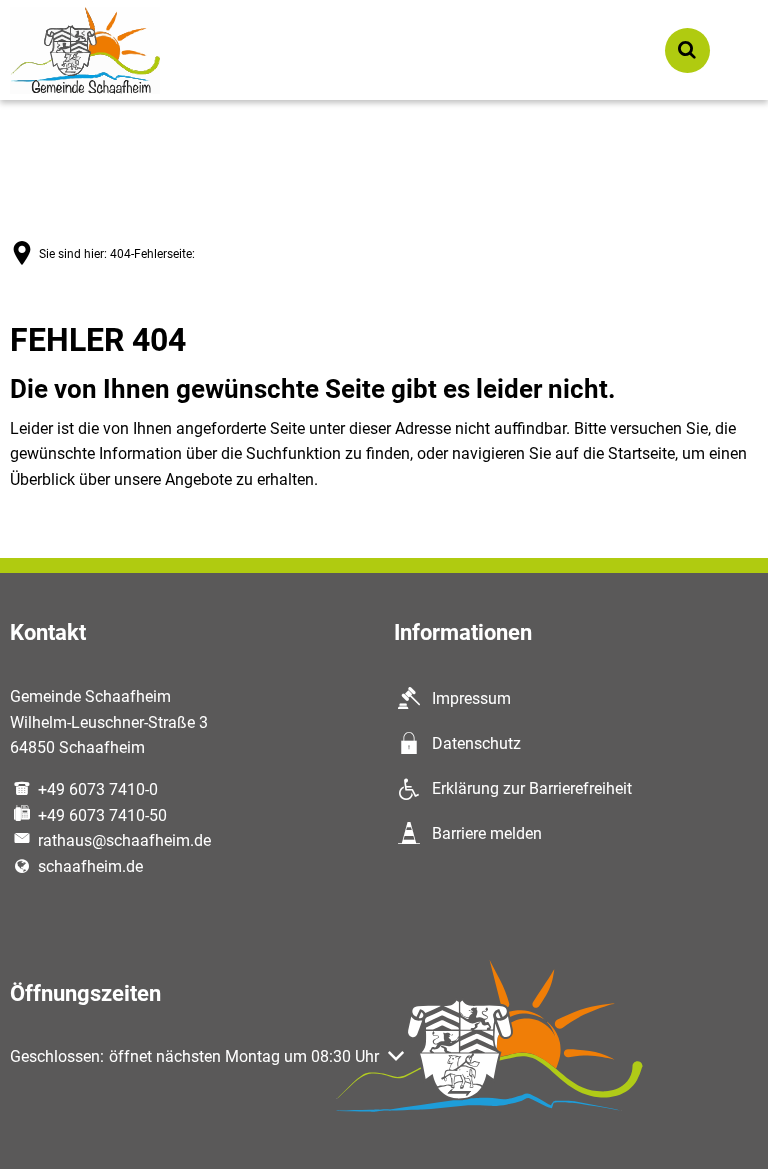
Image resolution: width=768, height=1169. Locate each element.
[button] (207, 1057)
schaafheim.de (90, 866)
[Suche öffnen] (687, 50)
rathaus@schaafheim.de (124, 840)
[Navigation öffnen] (735, 50)
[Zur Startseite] (85, 50)
